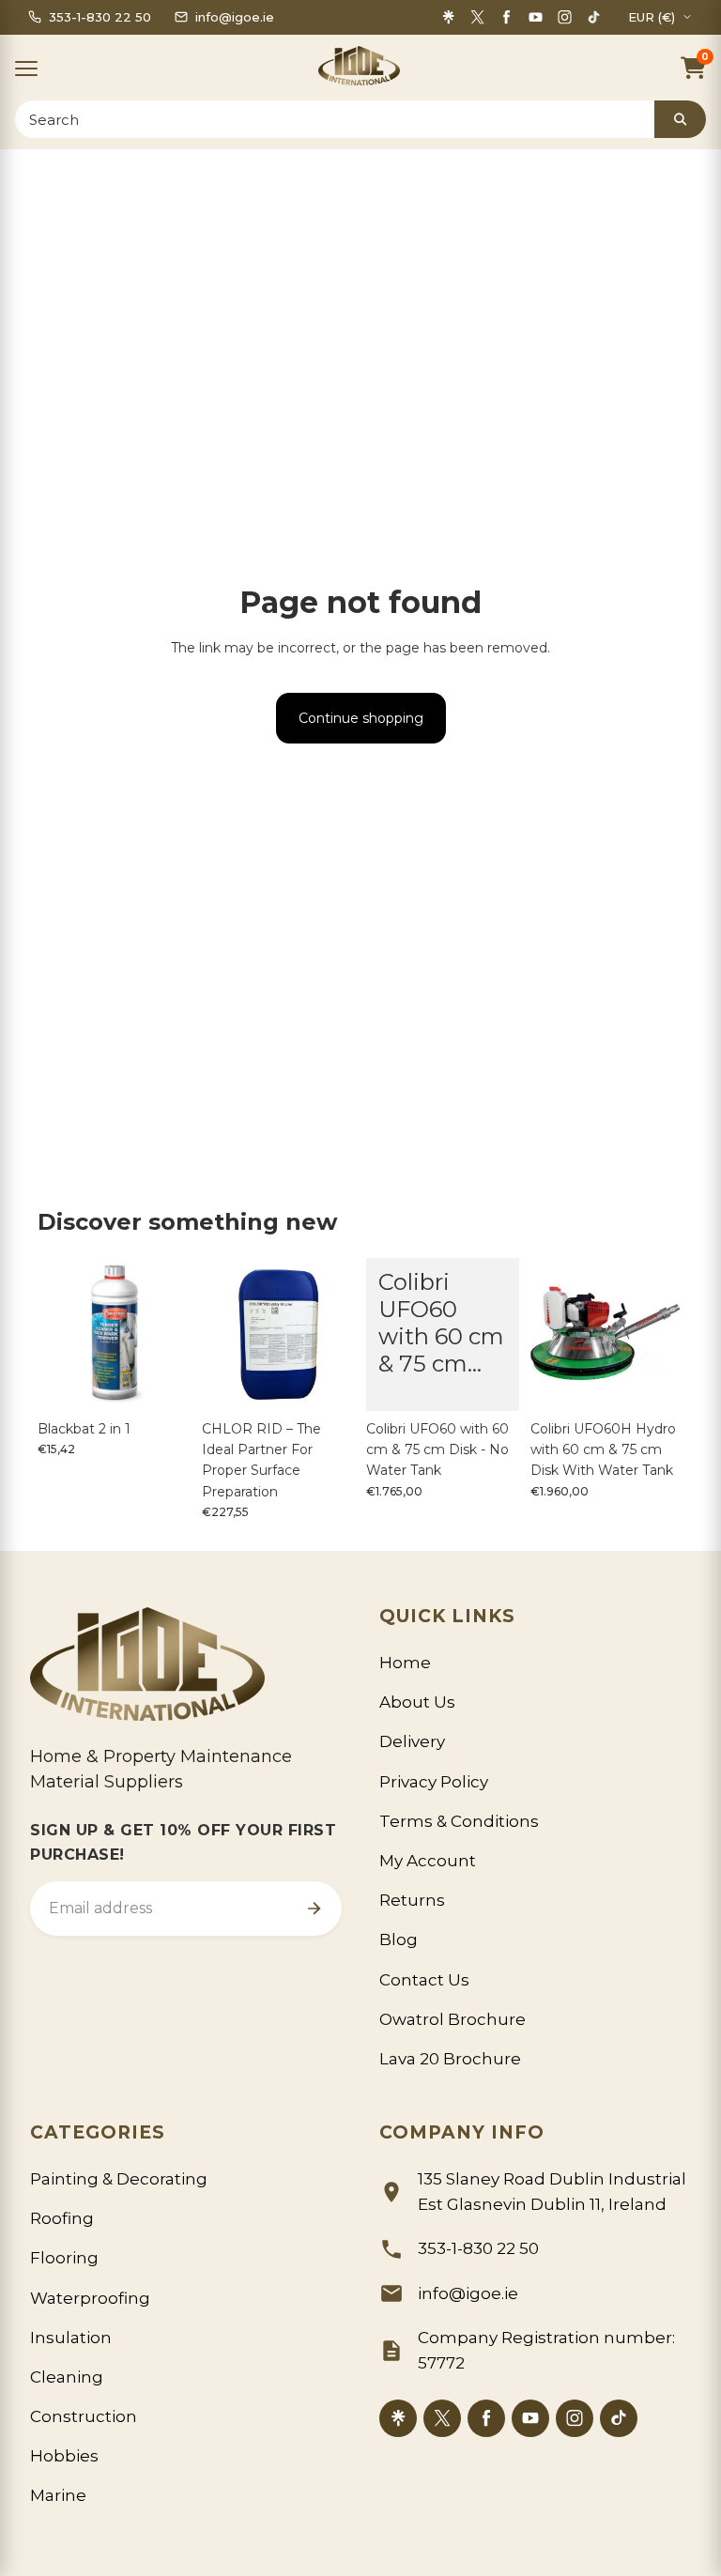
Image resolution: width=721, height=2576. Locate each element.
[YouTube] (530, 2418)
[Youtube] (536, 17)
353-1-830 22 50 (478, 2248)
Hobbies (64, 2456)
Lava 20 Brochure (450, 2059)
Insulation (71, 2338)
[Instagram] (565, 17)
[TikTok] (594, 17)
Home (405, 1663)
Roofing (62, 2218)
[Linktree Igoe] (448, 17)
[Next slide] (170, 1334)
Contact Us (424, 1980)
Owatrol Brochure (453, 2019)
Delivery (412, 1741)
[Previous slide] (58, 1334)
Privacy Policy (434, 1782)
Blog (399, 1940)
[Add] (161, 1382)
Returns (412, 1900)
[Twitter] (477, 17)
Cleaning (67, 2377)
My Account (428, 1861)
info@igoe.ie (468, 2293)
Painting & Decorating (119, 2179)
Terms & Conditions (459, 1821)
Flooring (64, 2258)
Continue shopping (361, 718)
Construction (84, 2416)
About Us (417, 1702)
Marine (58, 2495)
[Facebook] (506, 17)
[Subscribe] (314, 1909)
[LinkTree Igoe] (398, 2418)
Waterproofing (90, 2298)
